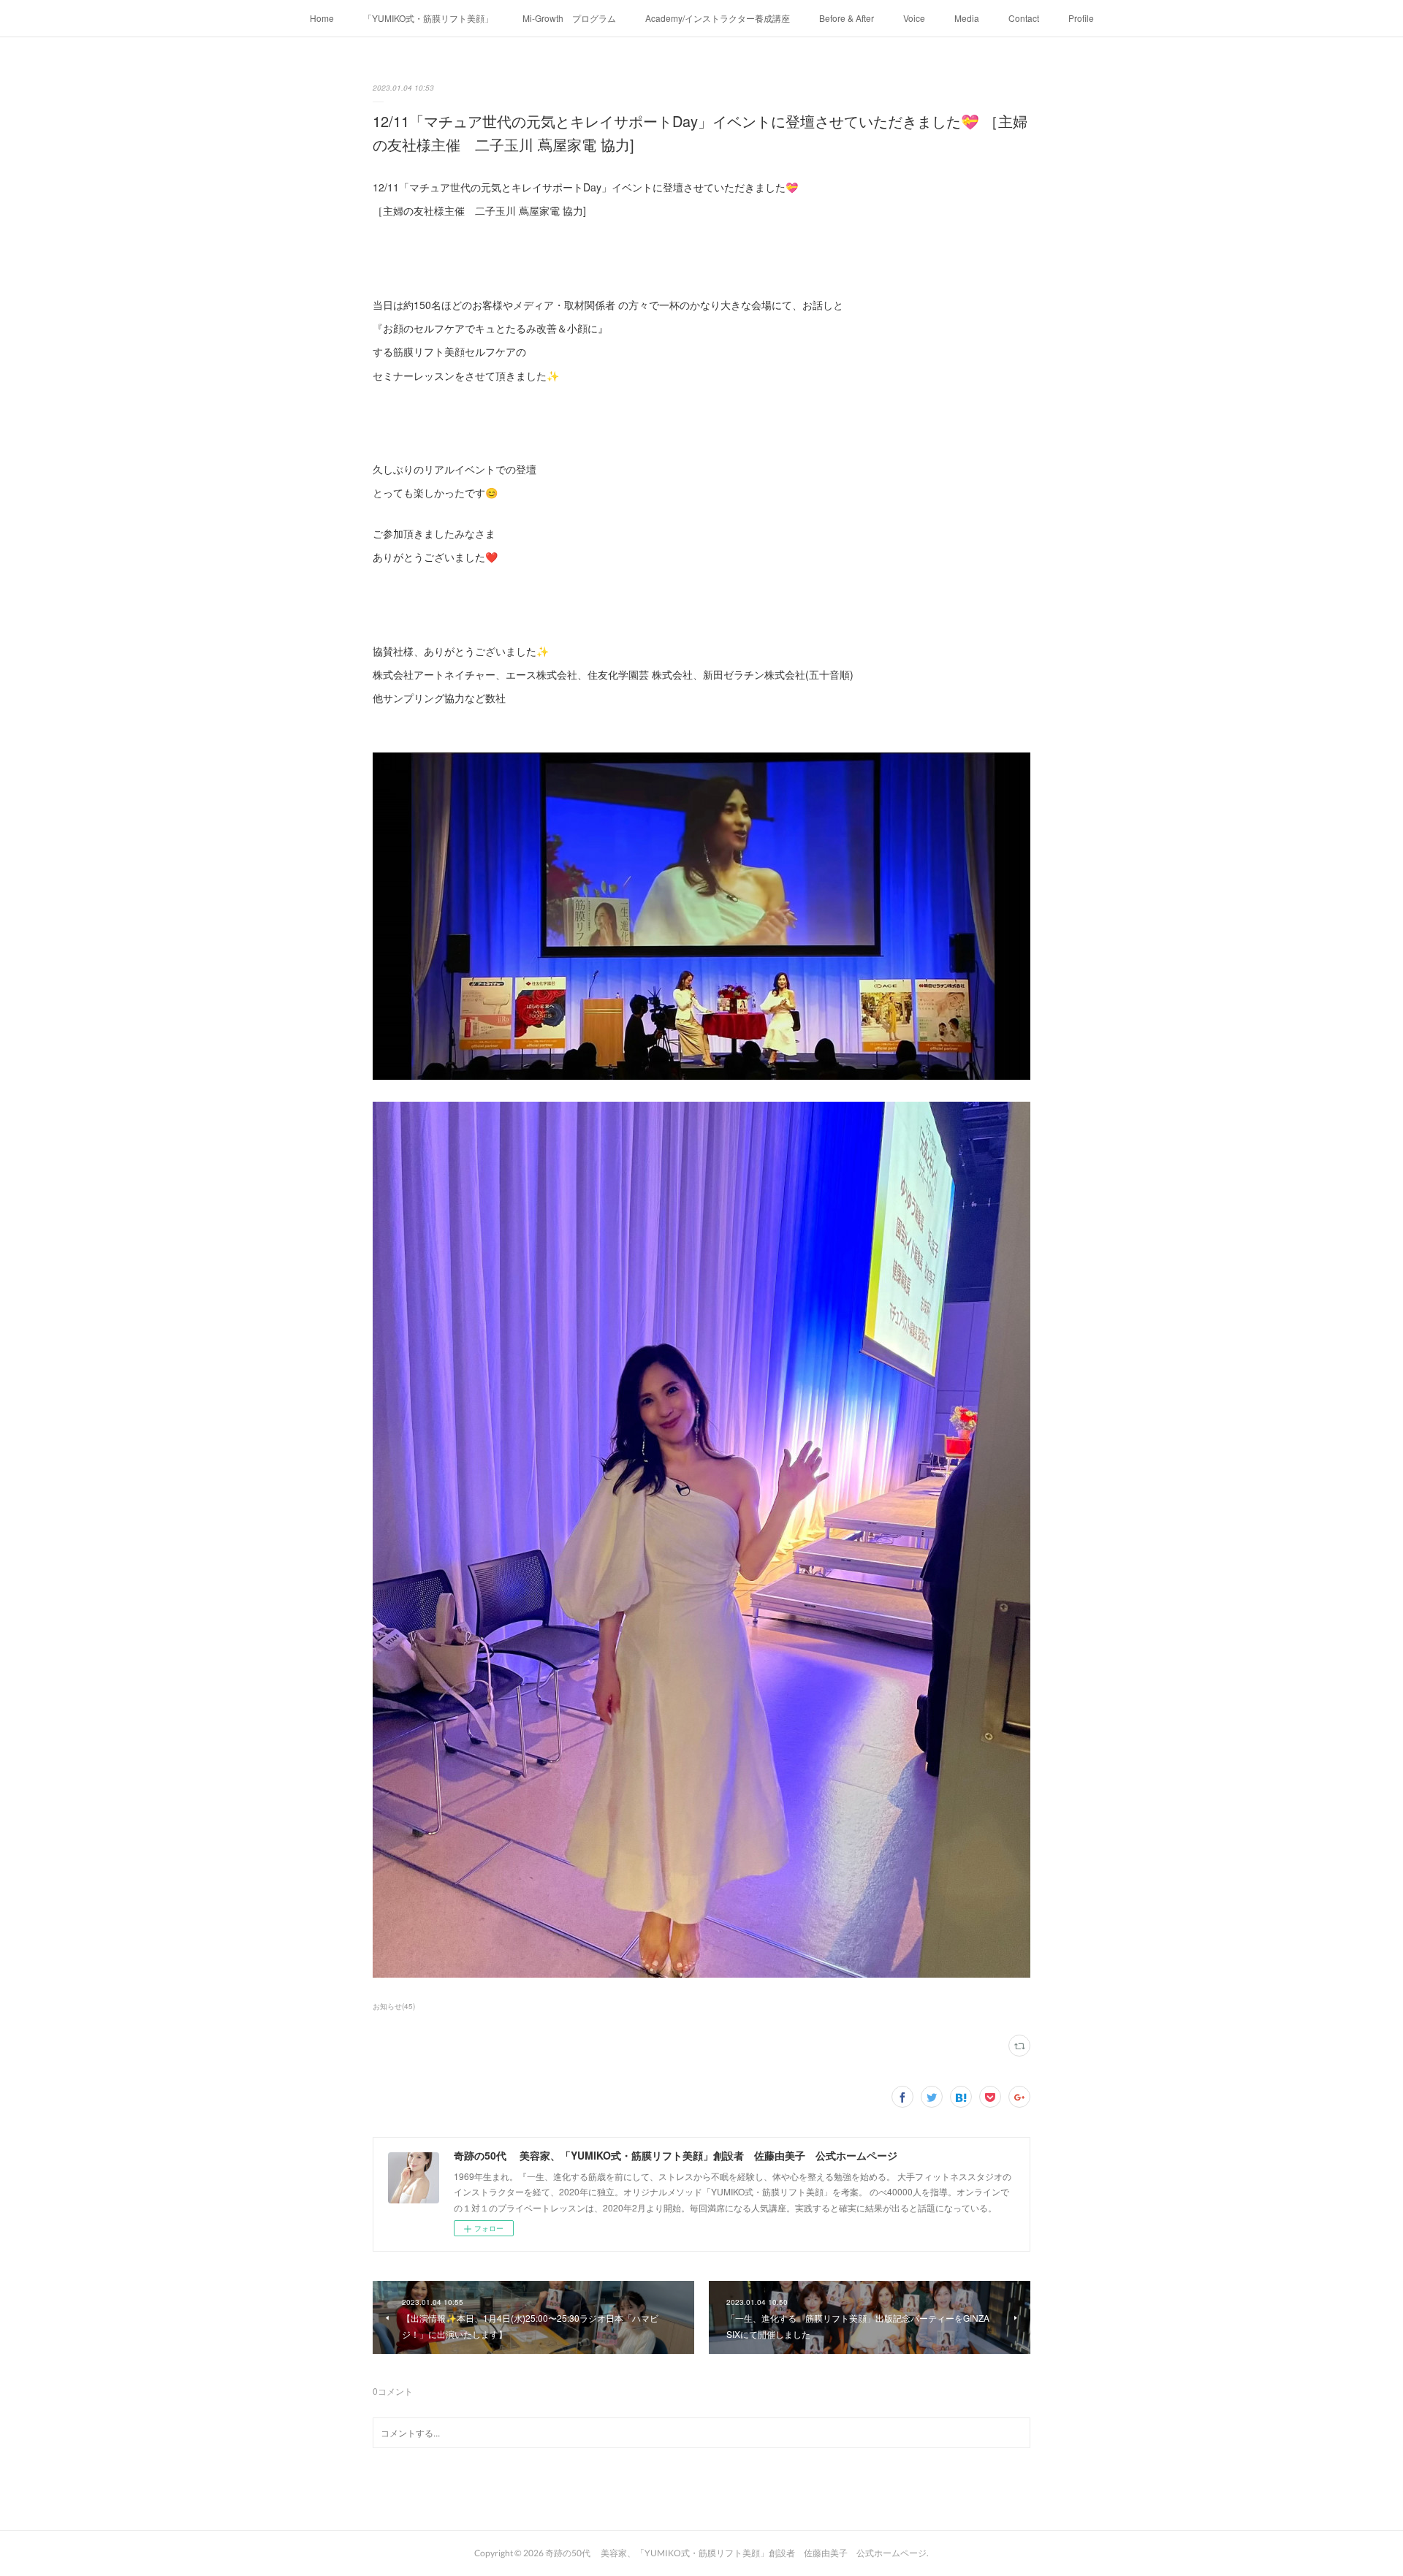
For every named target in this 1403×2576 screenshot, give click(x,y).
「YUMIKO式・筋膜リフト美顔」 (428, 18)
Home (322, 18)
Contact (1024, 18)
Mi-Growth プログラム (569, 18)
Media (967, 18)
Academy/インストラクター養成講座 (718, 18)
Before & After (847, 18)
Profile (1081, 18)
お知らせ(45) (394, 2006)
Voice (914, 18)
